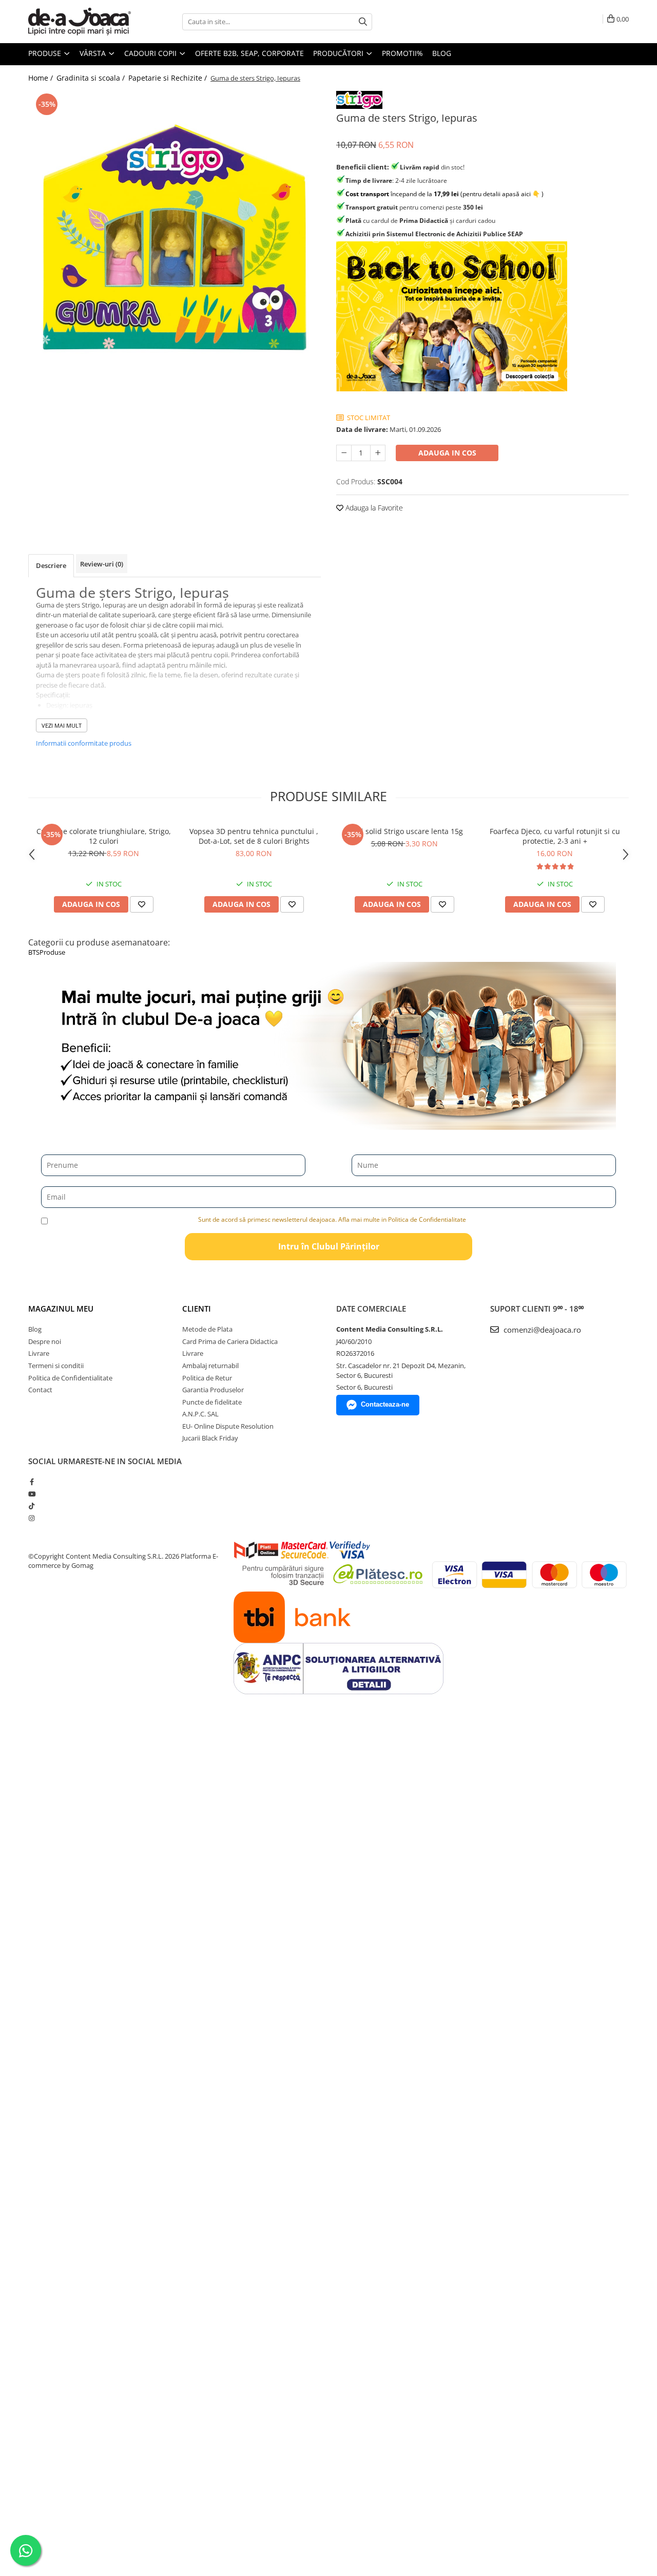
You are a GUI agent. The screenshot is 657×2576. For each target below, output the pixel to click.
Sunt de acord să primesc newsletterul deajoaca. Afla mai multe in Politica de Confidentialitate (332, 1219)
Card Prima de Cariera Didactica (230, 1341)
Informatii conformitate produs (84, 743)
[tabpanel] (175, 237)
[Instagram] (32, 1518)
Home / (42, 78)
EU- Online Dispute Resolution (228, 1426)
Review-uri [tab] (102, 564)
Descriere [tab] (51, 565)
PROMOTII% (402, 53)
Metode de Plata (207, 1329)
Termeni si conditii (56, 1366)
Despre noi (45, 1341)
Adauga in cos (447, 453)
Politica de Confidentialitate (70, 1378)
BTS (34, 952)
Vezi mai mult (62, 725)
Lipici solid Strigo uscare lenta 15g (404, 831)
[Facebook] (32, 1482)
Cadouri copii (151, 53)
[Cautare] (363, 22)
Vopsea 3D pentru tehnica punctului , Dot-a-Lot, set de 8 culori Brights (254, 836)
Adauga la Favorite (373, 508)
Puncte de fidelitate (212, 1402)
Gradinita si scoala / (92, 78)
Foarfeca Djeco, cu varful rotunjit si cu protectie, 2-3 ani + (555, 836)
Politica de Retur (207, 1378)
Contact (40, 1390)
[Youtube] (32, 1494)
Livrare (39, 1353)
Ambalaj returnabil (210, 1366)
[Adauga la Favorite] (142, 904)
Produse (46, 53)
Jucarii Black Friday (210, 1438)
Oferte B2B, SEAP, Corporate (249, 53)
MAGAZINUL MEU (61, 1309)
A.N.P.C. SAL (200, 1414)
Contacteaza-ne (385, 1404)
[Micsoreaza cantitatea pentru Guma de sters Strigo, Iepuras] (344, 453)
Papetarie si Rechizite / (169, 78)
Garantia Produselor (213, 1390)
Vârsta (94, 53)
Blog (442, 53)
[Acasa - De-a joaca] (80, 22)
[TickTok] (32, 1506)
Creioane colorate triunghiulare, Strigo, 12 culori (104, 836)
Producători (339, 53)
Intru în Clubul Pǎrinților (329, 1246)
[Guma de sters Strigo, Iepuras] (175, 237)
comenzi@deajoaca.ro (541, 1330)
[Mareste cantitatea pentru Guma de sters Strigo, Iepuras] (378, 453)
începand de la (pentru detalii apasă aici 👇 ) (445, 194)
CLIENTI (197, 1309)
